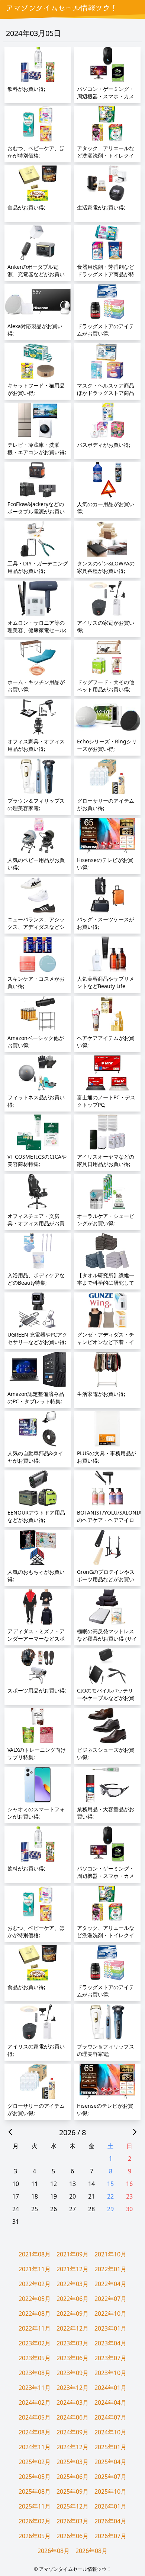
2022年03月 (72, 2284)
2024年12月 (72, 2447)
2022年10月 (110, 2314)
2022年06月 (72, 2299)
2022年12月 (72, 2328)
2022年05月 (35, 2299)
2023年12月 (72, 2388)
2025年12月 (72, 2506)
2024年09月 (72, 2432)
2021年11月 (35, 2269)
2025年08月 (35, 2491)
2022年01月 (110, 2269)
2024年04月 (110, 2402)
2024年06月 (72, 2417)
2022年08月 (35, 2314)
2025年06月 (72, 2477)
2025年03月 (72, 2462)
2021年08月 (35, 2254)
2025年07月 (110, 2477)
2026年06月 (72, 2536)
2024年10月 (110, 2432)
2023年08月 (35, 2373)
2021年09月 (72, 2254)
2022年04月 (110, 2284)
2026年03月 (72, 2521)
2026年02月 (35, 2521)
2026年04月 (110, 2521)
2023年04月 (110, 2343)
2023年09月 (72, 2373)
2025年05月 (35, 2477)
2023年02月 (35, 2343)
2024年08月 (35, 2432)
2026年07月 (110, 2536)
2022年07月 (110, 2299)
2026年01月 (110, 2506)
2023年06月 (72, 2358)
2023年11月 (35, 2388)
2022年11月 (35, 2328)
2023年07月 (110, 2358)
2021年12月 (72, 2269)
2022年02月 (35, 2284)
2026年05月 (35, 2536)
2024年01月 (110, 2388)
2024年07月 (110, 2417)
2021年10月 (110, 2254)
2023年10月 (110, 2373)
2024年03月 (72, 2402)
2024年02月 (35, 2402)
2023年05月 (35, 2358)
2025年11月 (35, 2506)
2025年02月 (35, 2462)
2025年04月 (110, 2462)
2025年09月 (72, 2491)
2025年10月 (110, 2491)
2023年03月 (72, 2343)
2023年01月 (110, 2328)
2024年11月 (35, 2447)
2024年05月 (35, 2417)
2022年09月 (72, 2314)
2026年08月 (54, 2551)
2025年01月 (110, 2447)
